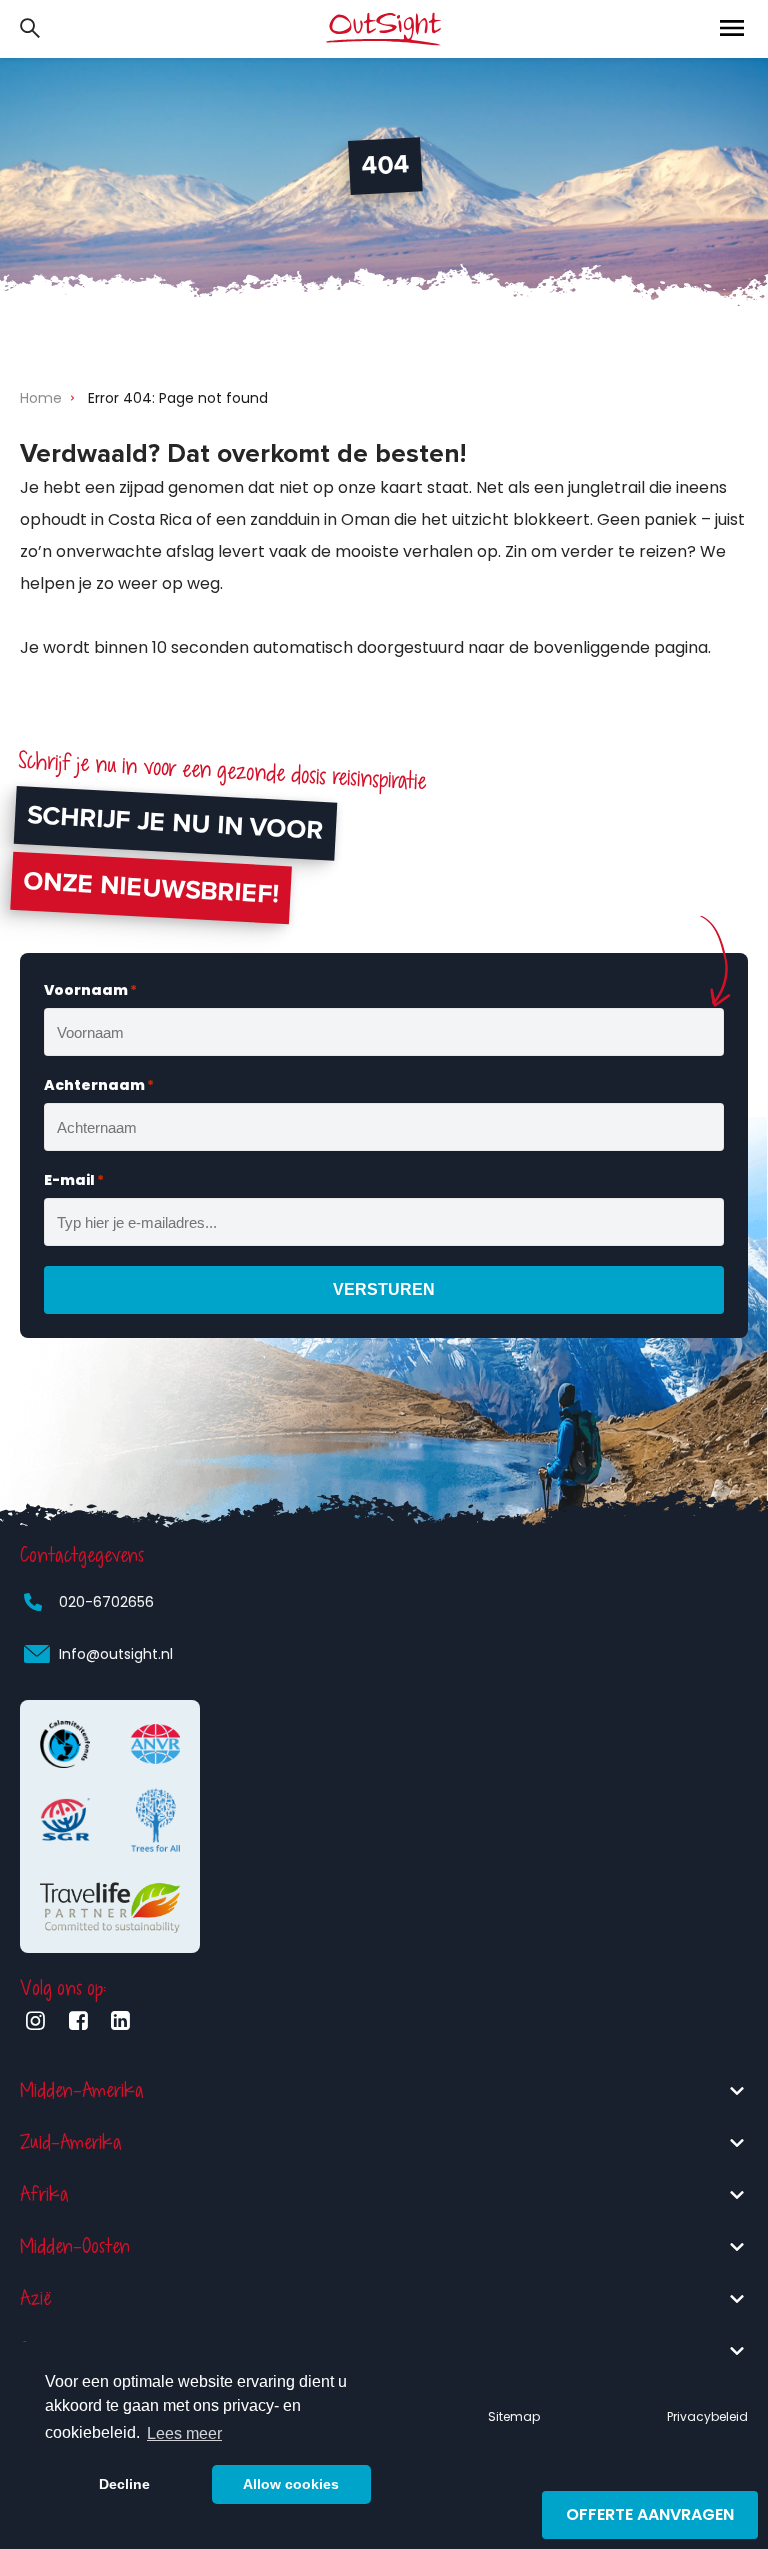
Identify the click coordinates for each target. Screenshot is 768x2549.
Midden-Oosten (75, 2246)
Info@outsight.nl (116, 1654)
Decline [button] (124, 2484)
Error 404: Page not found (178, 398)
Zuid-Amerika (71, 2142)
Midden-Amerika (82, 2090)
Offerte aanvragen (650, 2514)
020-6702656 (106, 1602)
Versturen (384, 1289)
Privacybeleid (707, 2416)
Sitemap (514, 2416)
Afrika (44, 2194)
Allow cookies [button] (291, 2484)
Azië (35, 2298)
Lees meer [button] (184, 2433)
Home (41, 398)
